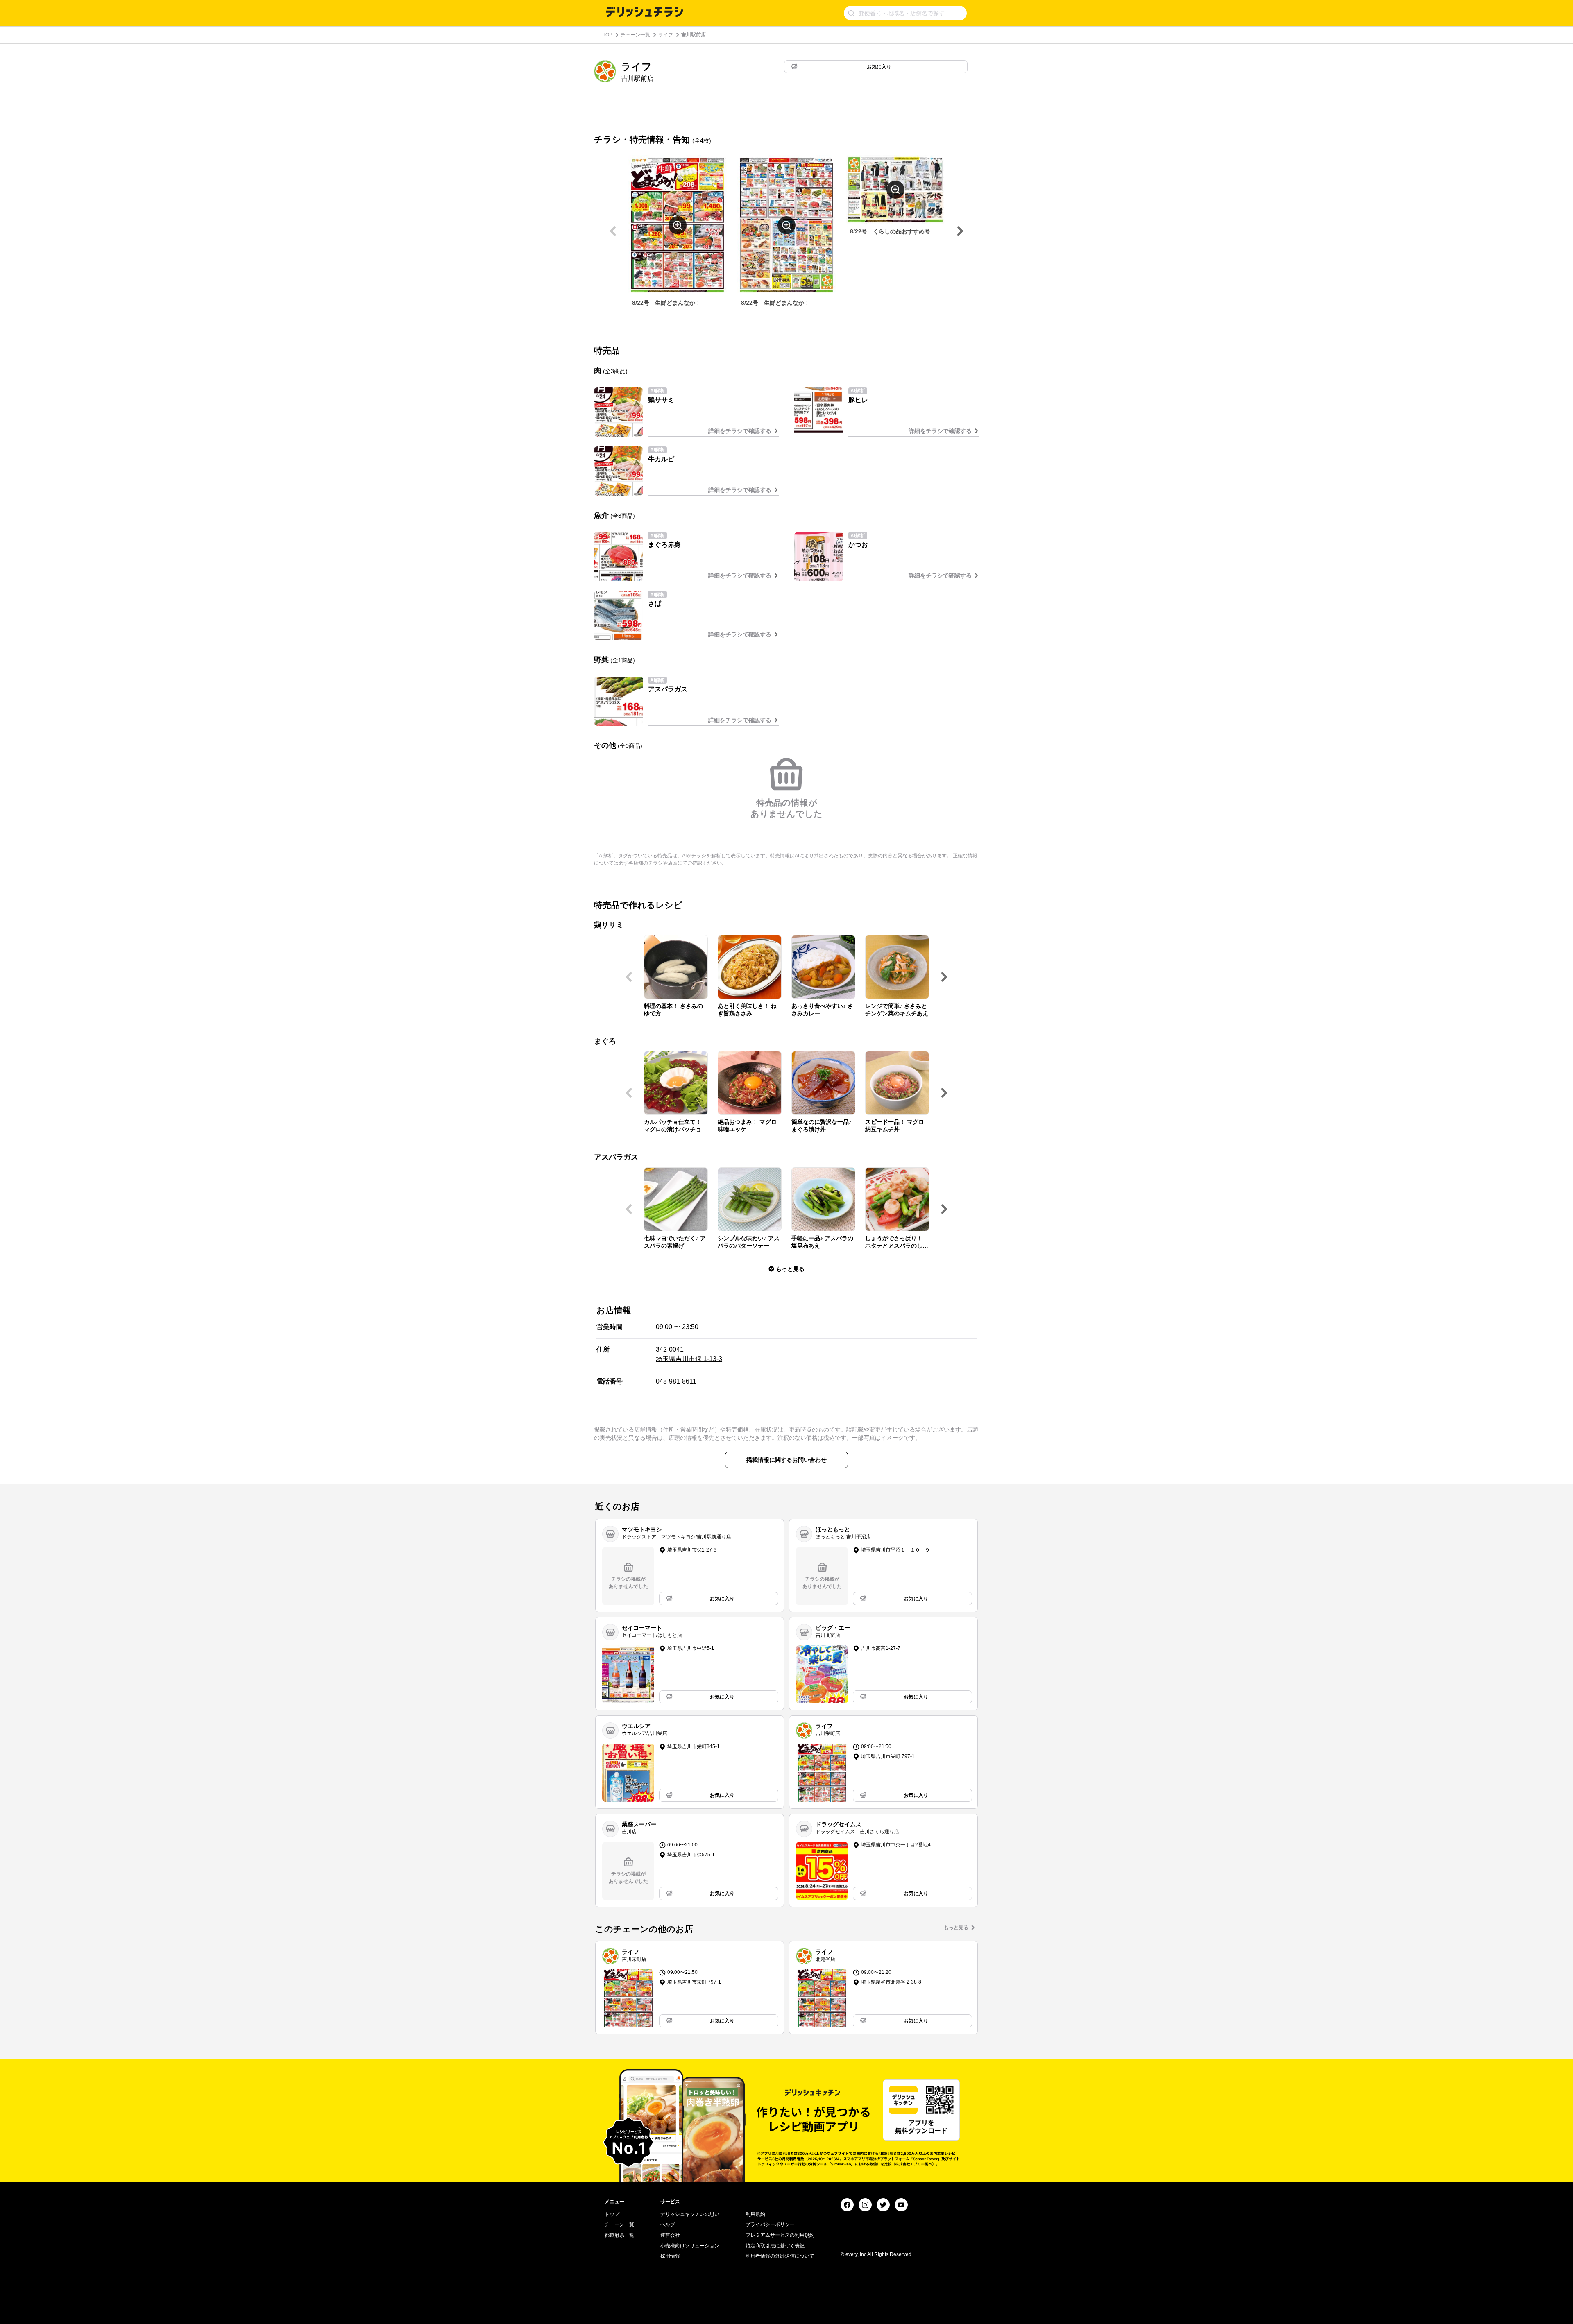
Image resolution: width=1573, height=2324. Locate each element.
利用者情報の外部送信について (780, 2256)
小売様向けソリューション (690, 2246)
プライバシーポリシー (770, 2224)
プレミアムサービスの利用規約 (780, 2235)
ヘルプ (668, 2224)
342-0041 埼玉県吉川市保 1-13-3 (689, 1354)
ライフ (666, 35)
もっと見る (956, 1928)
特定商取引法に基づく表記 (775, 2246)
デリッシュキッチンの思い (690, 2214)
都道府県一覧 (619, 2235)
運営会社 (670, 2235)
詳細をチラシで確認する (740, 431)
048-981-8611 (676, 1381)
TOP (607, 35)
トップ (612, 2214)
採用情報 (670, 2256)
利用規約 (755, 2214)
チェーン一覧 (635, 35)
